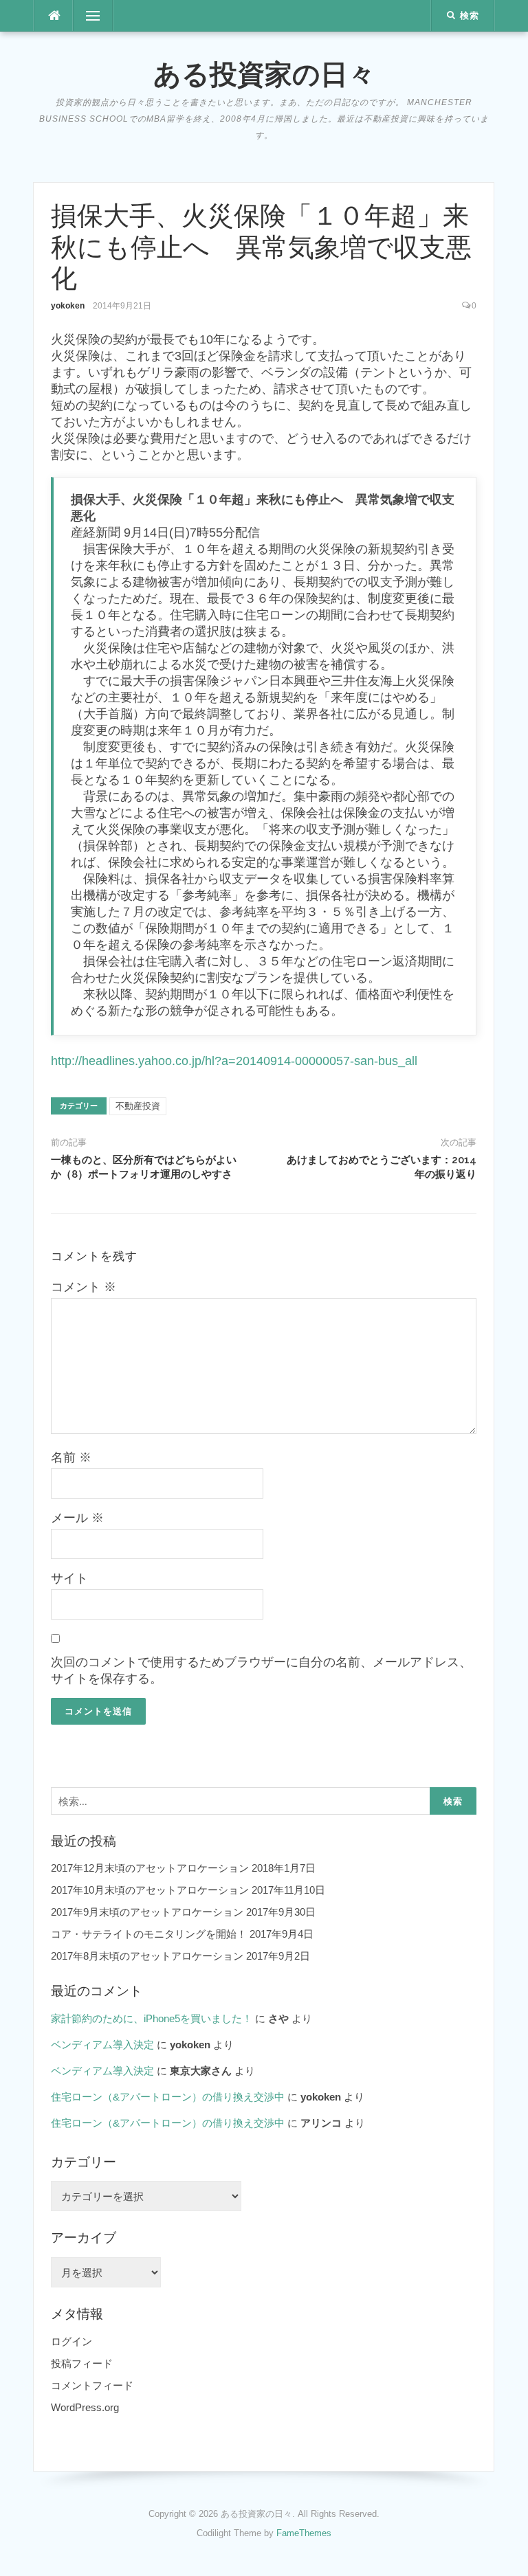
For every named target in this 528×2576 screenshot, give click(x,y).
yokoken (68, 306)
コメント (84, 1287)
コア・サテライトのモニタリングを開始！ (149, 1934)
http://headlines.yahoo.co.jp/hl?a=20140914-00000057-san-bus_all (234, 1061)
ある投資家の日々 (264, 74)
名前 (71, 1457)
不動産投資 (138, 1106)
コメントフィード (92, 2385)
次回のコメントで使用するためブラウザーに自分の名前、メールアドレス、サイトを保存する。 (261, 1670)
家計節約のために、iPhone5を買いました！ (152, 2018)
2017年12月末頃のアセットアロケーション (150, 1868)
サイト (69, 1578)
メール (77, 1518)
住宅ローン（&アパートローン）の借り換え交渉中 (168, 2097)
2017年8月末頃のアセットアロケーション (147, 1956)
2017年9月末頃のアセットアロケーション (147, 1912)
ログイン (71, 2341)
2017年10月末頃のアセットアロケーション (150, 1890)
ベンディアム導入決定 (102, 2045)
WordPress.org (85, 2407)
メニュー (93, 16)
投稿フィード (82, 2363)
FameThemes (304, 2533)
